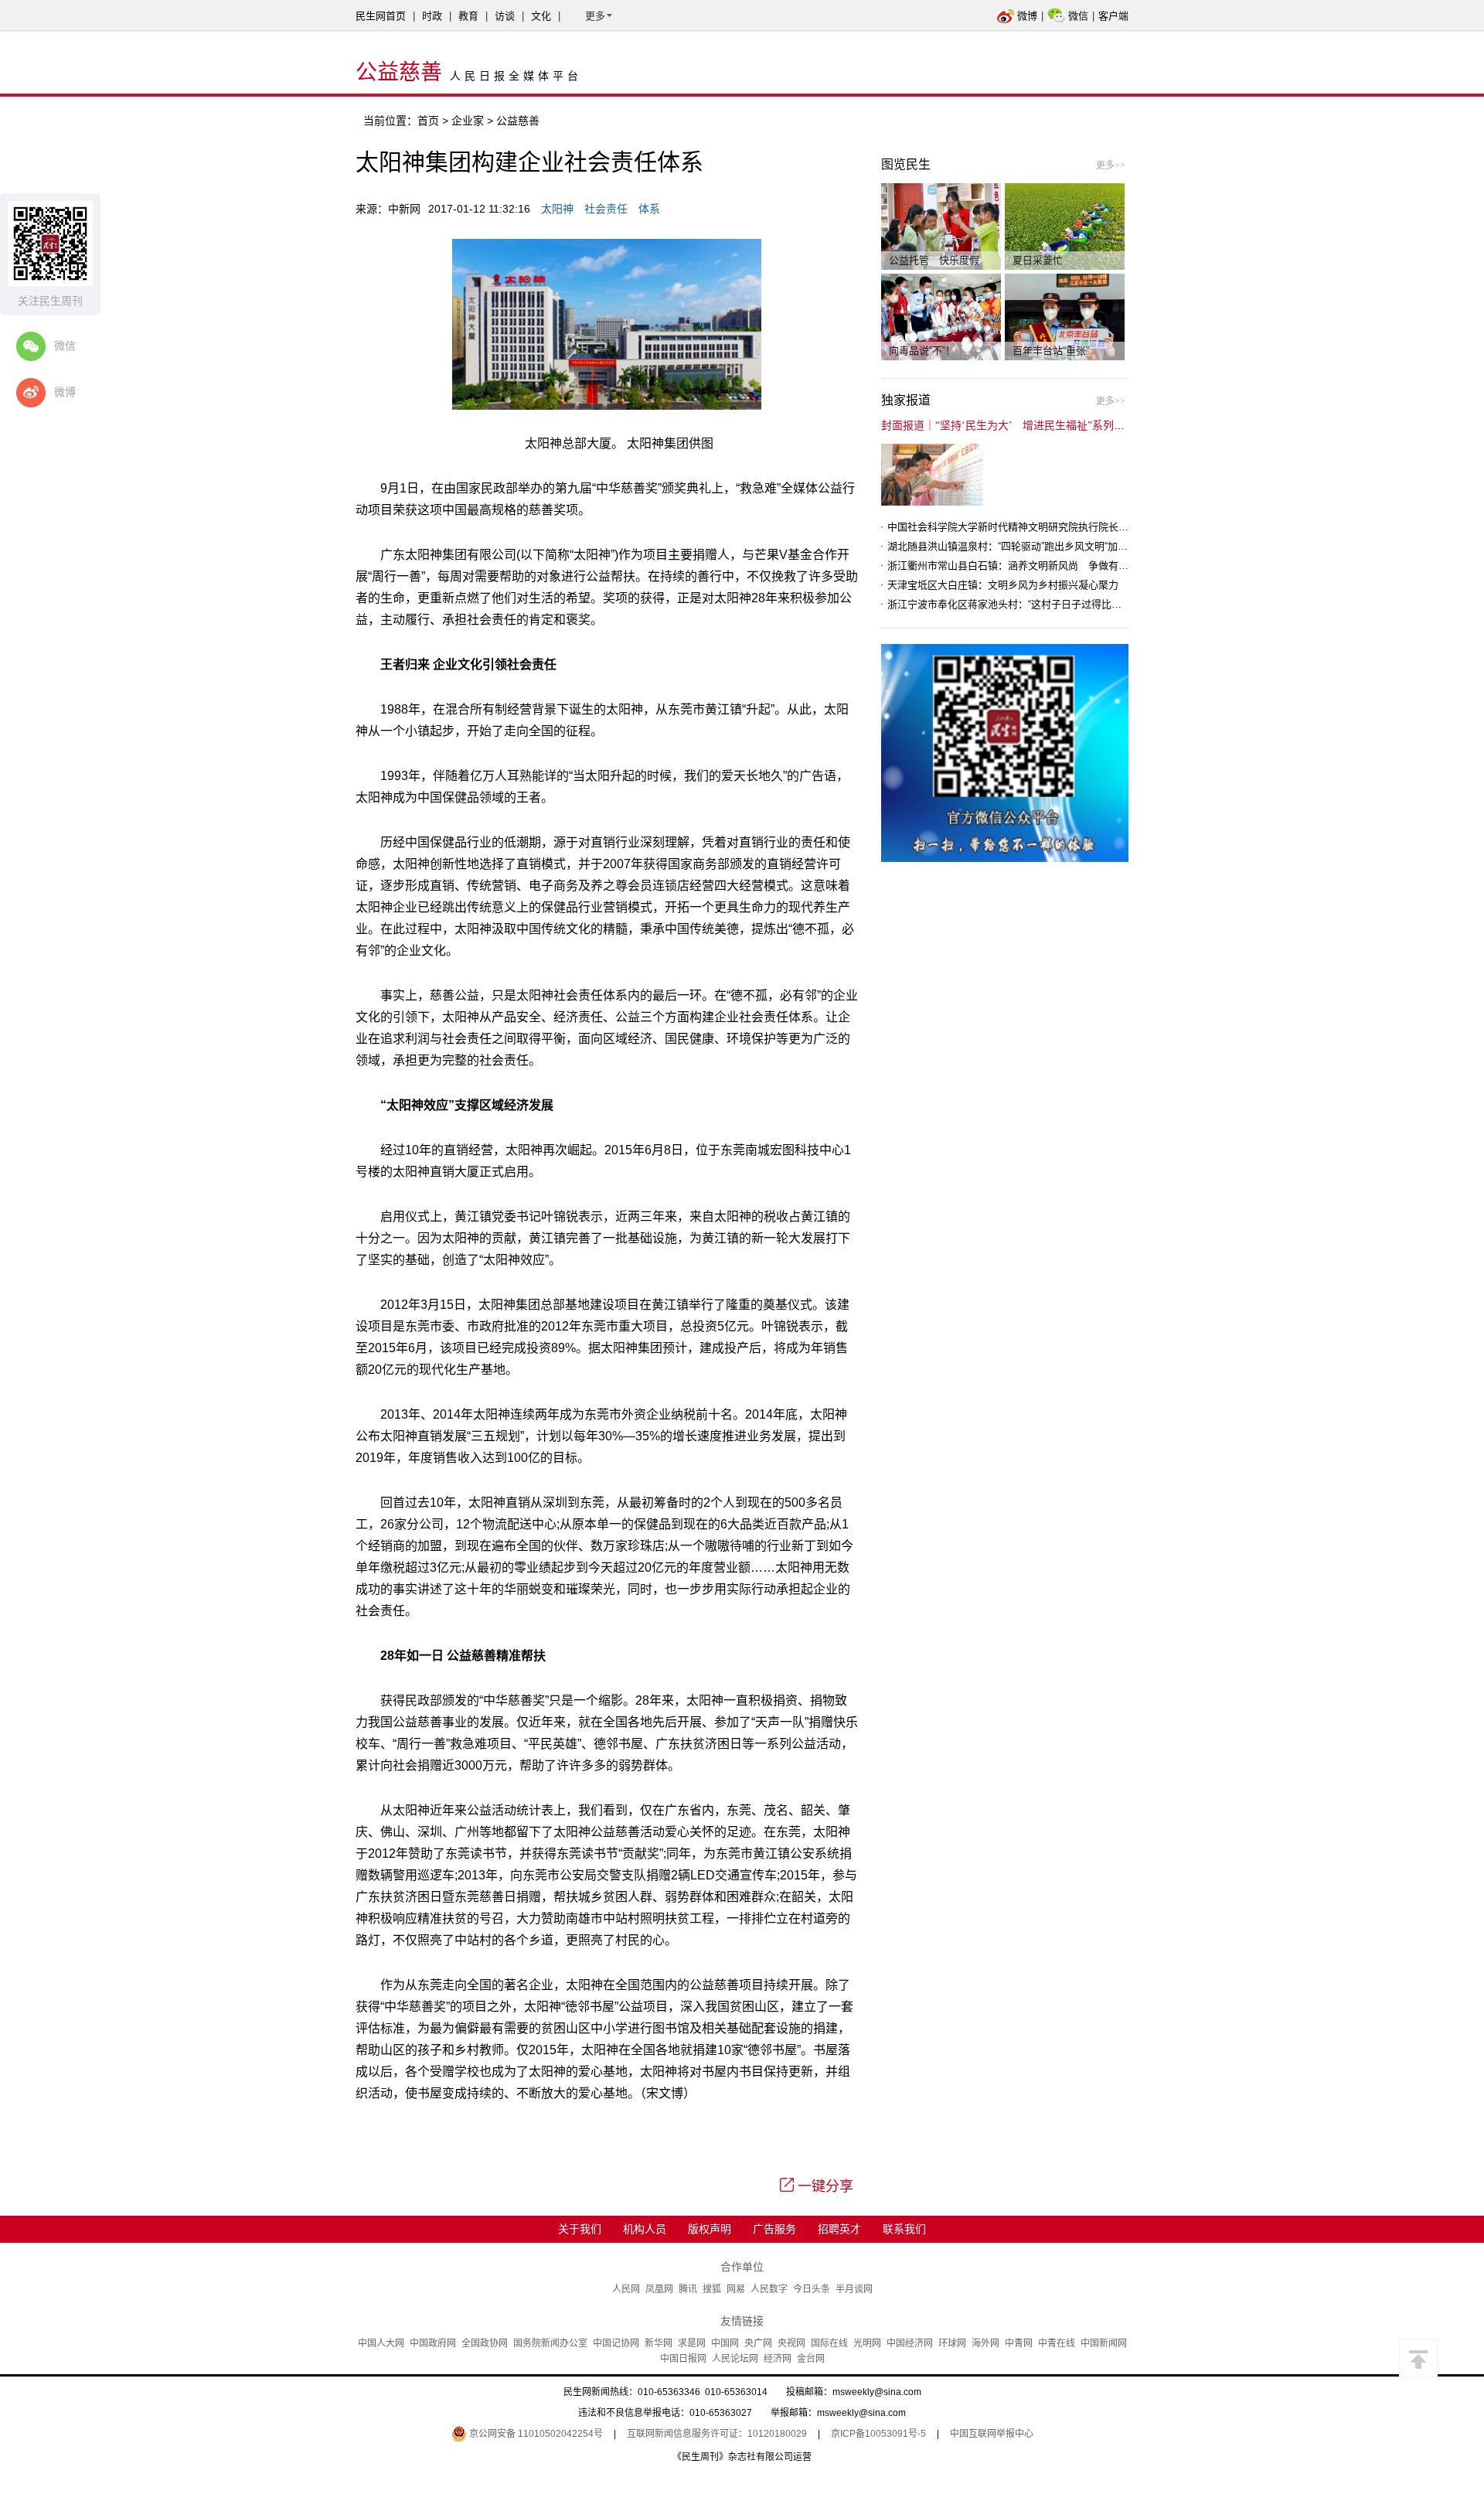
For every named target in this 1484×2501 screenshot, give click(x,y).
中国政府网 (433, 2343)
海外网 (985, 2343)
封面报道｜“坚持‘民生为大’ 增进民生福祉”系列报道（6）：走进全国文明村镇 (1068, 426)
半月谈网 (854, 2289)
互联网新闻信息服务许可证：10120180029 (717, 2434)
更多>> (1111, 165)
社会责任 (606, 209)
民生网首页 (381, 16)
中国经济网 (910, 2343)
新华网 (659, 2343)
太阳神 (557, 209)
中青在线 (1057, 2343)
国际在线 (829, 2343)
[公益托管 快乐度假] (941, 226)
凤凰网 (659, 2289)
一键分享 (825, 2186)
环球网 (952, 2343)
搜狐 (712, 2289)
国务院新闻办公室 (550, 2343)
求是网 (692, 2343)
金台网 (811, 2359)
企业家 (468, 121)
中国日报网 (683, 2359)
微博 (1027, 16)
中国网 (725, 2343)
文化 (541, 16)
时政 (432, 16)
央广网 (758, 2343)
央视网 (791, 2343)
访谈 (505, 16)
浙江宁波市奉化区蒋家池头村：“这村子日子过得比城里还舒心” (1026, 604)
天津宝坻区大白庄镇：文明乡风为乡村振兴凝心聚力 (1003, 585)
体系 (649, 209)
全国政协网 (485, 2343)
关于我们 (580, 2229)
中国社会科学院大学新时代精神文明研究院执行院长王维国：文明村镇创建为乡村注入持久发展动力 (1108, 527)
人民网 (626, 2289)
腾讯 (688, 2289)
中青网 (1019, 2343)
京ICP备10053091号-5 (878, 2434)
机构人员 (645, 2229)
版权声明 (710, 2229)
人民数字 (769, 2289)
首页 (428, 121)
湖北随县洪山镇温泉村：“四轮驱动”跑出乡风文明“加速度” (1014, 546)
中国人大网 (381, 2343)
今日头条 (812, 2289)
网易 (736, 2289)
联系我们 (904, 2229)
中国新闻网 (1104, 2343)
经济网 (778, 2359)
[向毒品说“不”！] (941, 316)
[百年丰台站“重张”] (1065, 316)
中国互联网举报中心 (992, 2434)
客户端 (1113, 16)
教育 (468, 16)
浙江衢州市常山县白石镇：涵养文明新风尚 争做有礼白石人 (1023, 566)
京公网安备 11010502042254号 (535, 2434)
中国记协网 (616, 2343)
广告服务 (774, 2229)
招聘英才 (839, 2229)
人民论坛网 (735, 2359)
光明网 (867, 2343)
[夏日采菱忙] (1065, 226)
